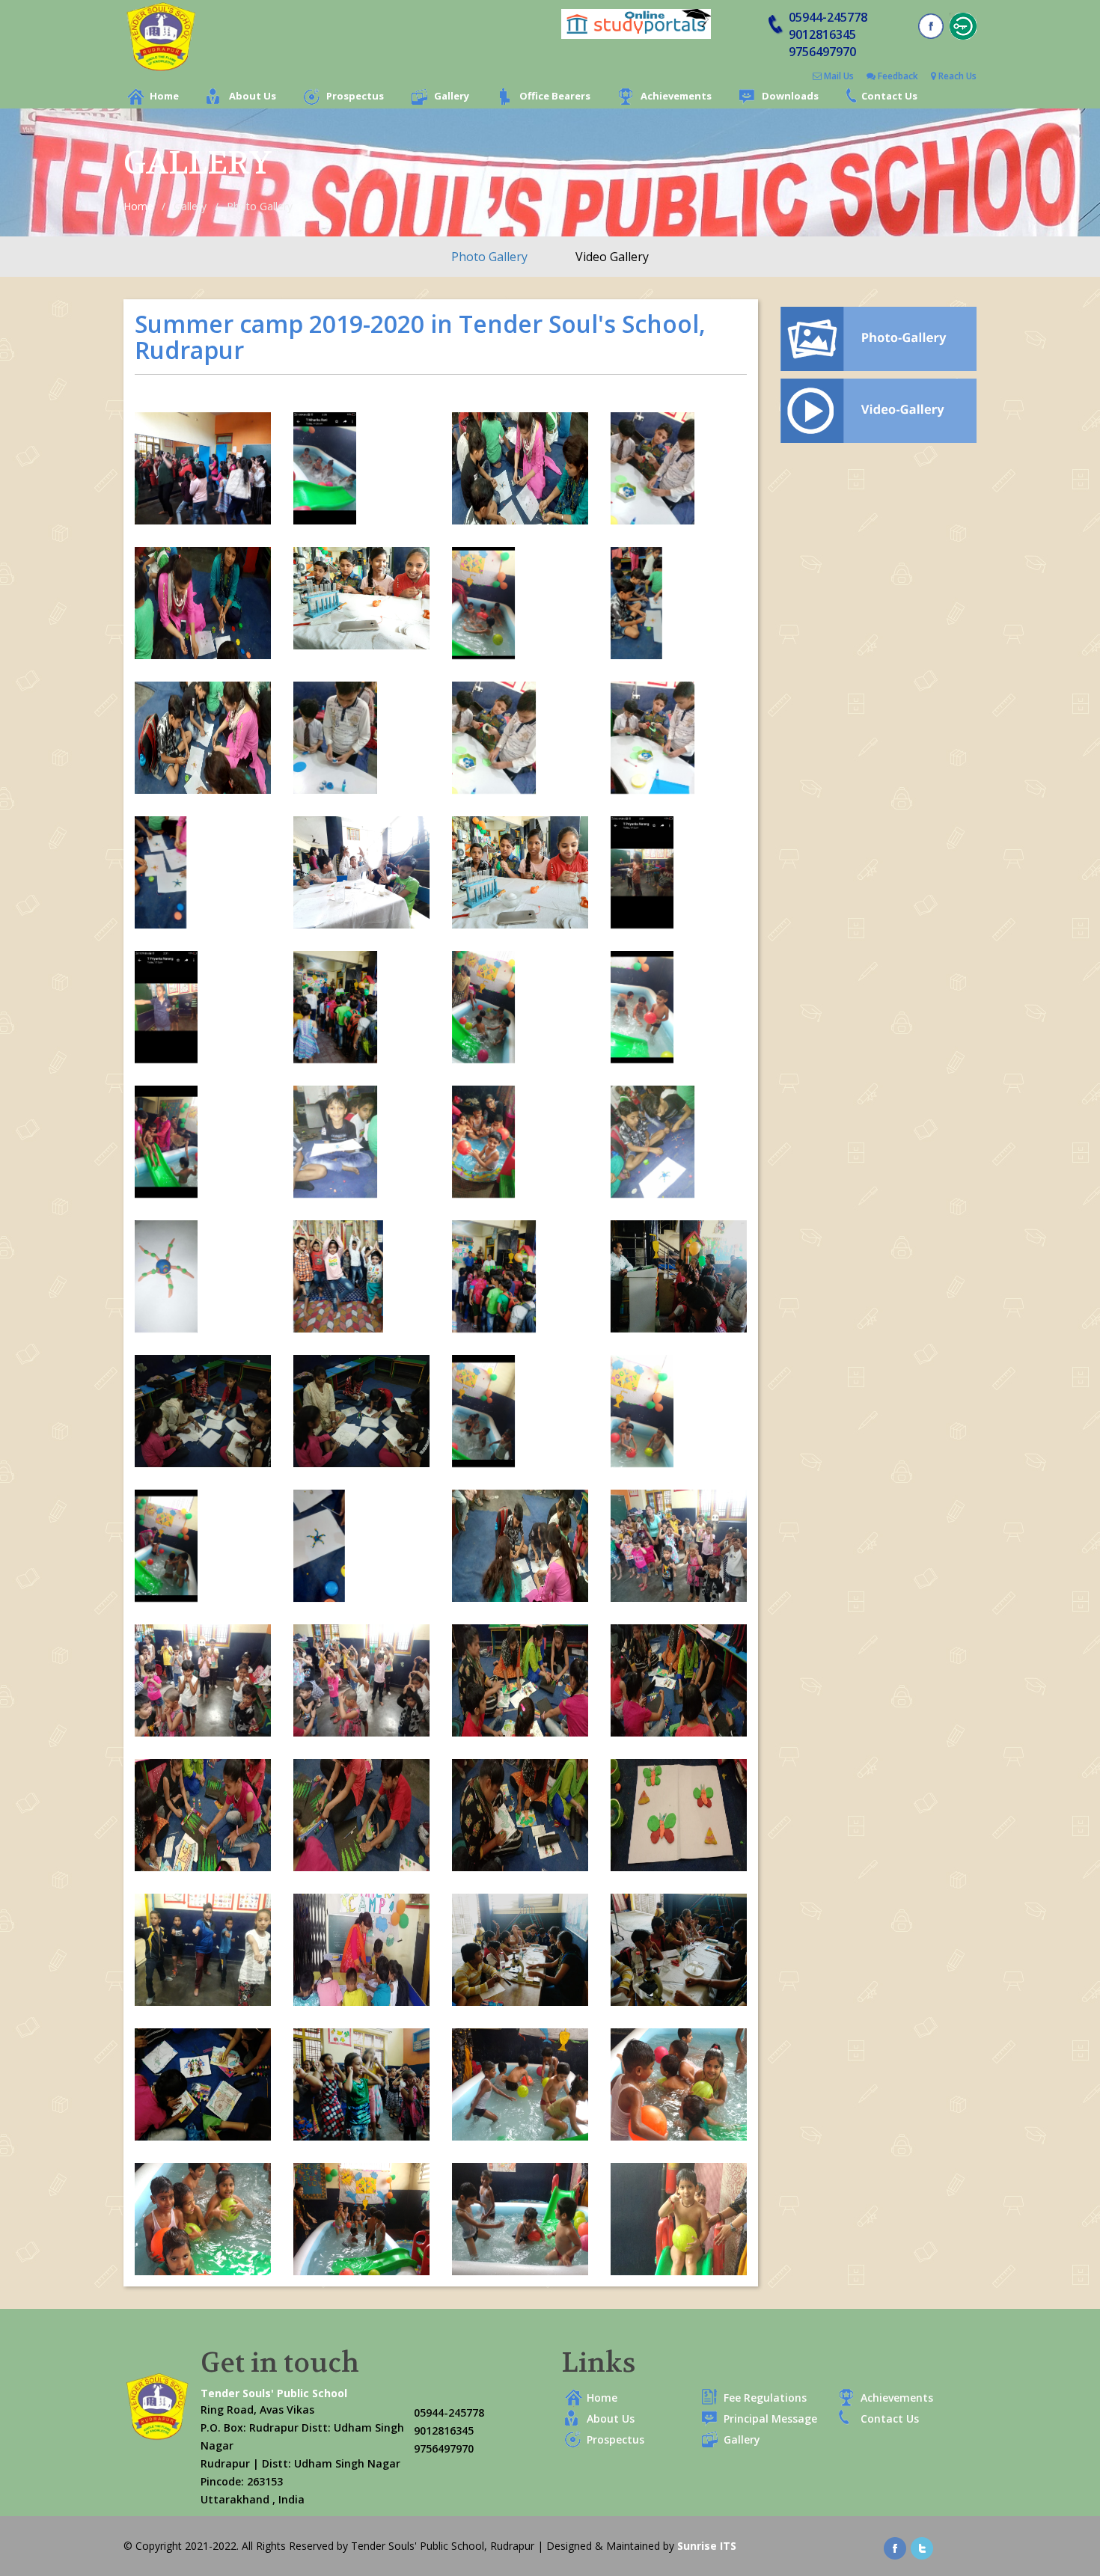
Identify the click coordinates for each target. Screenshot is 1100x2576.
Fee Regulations (765, 2398)
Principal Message (770, 2419)
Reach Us (956, 76)
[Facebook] (895, 2546)
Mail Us (838, 76)
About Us (253, 96)
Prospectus (355, 96)
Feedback (897, 76)
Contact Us (889, 96)
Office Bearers (555, 96)
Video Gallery (612, 257)
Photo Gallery (489, 257)
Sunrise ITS (707, 2546)
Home (164, 96)
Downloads (790, 96)
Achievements (676, 96)
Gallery (452, 96)
